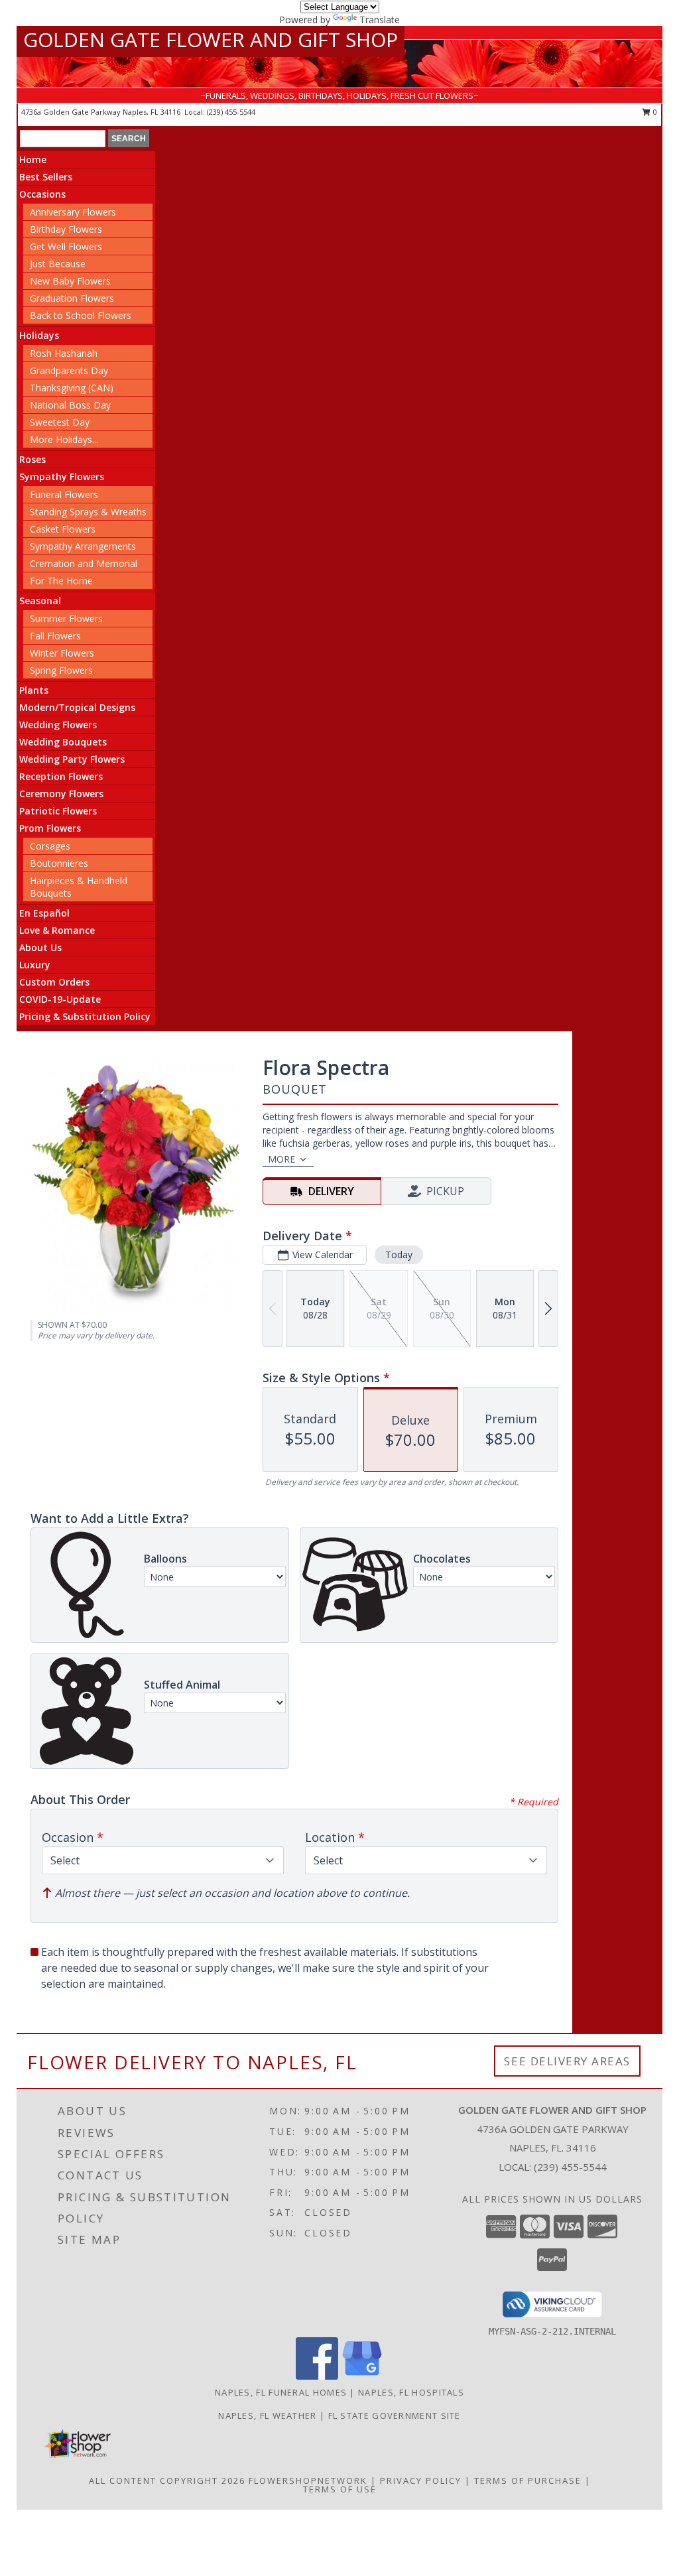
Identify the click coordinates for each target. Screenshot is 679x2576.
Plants (34, 690)
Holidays (39, 335)
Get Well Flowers (66, 246)
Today (399, 1255)
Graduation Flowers (72, 298)
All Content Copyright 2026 (167, 2480)
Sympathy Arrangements (83, 546)
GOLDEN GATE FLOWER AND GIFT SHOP (211, 39)
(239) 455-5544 (231, 112)
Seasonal (40, 601)
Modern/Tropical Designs (77, 707)
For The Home (61, 581)
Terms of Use (340, 2489)
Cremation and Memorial (84, 563)
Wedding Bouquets (63, 742)
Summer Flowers (66, 618)
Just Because (58, 264)
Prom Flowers (50, 828)
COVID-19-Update (60, 999)
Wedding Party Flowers (72, 759)
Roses (32, 459)
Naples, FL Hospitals (411, 2392)
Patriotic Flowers (58, 811)
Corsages (50, 846)
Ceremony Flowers (61, 794)
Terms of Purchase (528, 2480)
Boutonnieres (59, 863)
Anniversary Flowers (73, 212)
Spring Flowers (61, 670)
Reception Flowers (61, 776)
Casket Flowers (63, 529)
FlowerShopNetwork (308, 2480)
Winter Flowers (62, 653)
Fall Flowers (55, 636)
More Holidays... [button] (64, 439)
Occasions (42, 194)
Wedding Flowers (58, 725)
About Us (40, 947)
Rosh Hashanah (64, 353)
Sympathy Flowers (62, 477)
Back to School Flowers (81, 315)
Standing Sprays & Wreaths (88, 512)
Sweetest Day (60, 422)
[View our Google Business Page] (362, 2376)
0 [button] (654, 112)
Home (33, 160)
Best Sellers (46, 177)
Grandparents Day (69, 370)
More (281, 1159)
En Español (44, 913)
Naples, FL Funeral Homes (281, 2392)
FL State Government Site (395, 2415)
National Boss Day (70, 405)
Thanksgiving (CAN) (72, 388)
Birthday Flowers (66, 229)
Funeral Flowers (64, 494)
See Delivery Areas (567, 2061)
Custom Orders (54, 982)
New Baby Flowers (70, 281)
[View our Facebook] (317, 2376)
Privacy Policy (421, 2480)
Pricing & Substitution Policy (85, 1016)
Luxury (35, 965)
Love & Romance (57, 930)
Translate (380, 20)
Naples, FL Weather (267, 2415)
